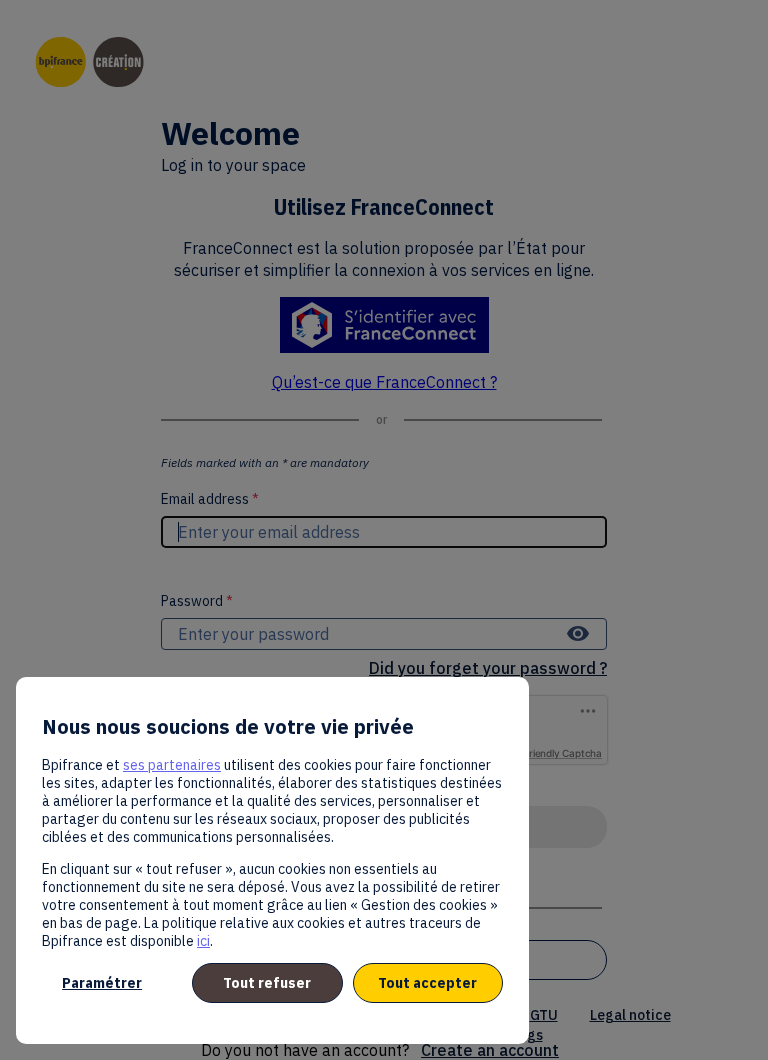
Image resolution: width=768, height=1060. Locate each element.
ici (203, 941)
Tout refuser (267, 983)
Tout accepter (427, 983)
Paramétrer (102, 983)
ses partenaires (172, 765)
